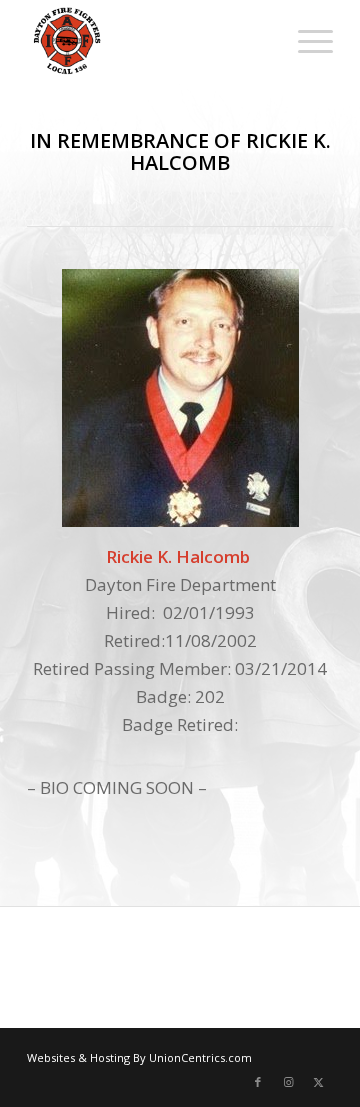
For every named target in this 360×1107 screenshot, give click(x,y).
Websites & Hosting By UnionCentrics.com (139, 1057)
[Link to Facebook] (258, 1082)
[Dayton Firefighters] (149, 40)
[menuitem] (305, 40)
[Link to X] (318, 1082)
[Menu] (305, 40)
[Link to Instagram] (288, 1082)
